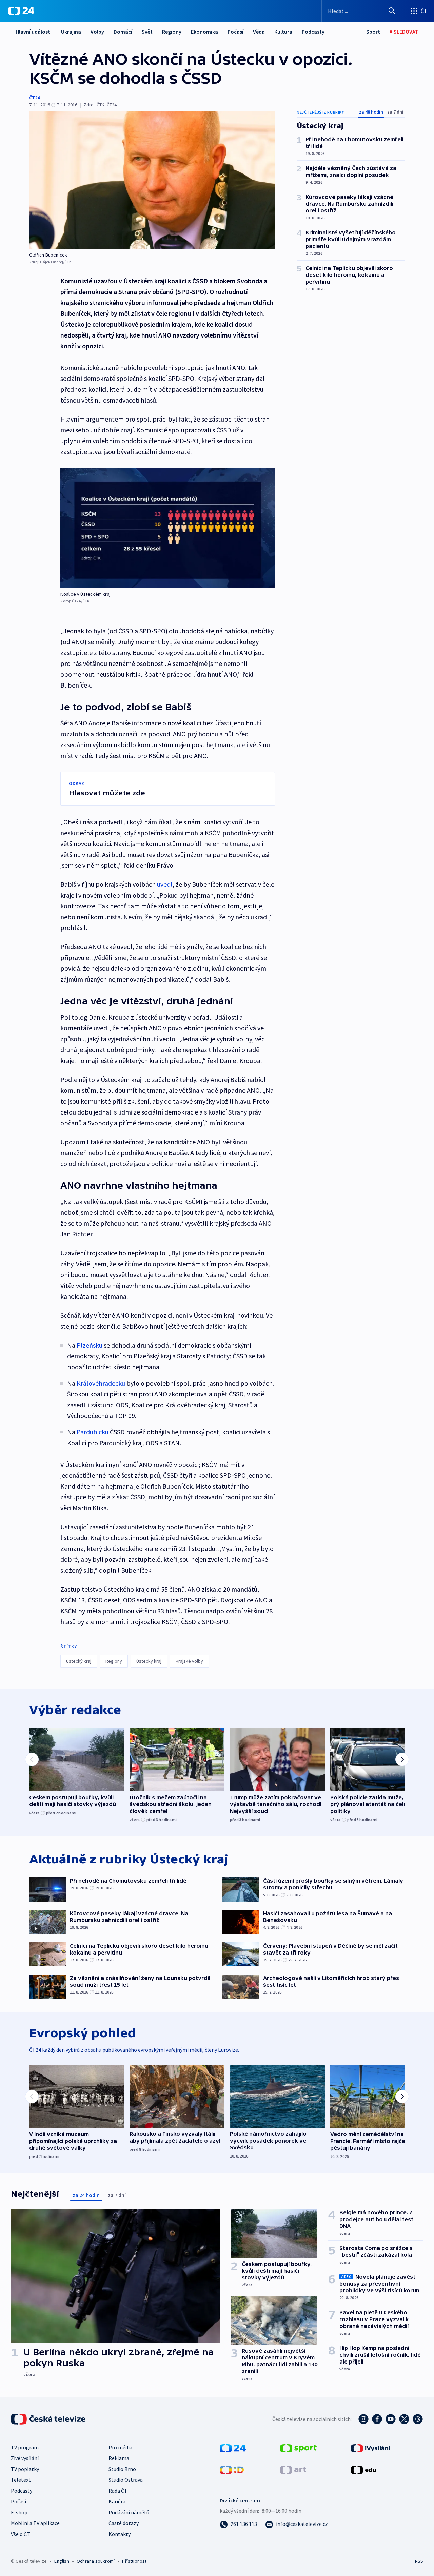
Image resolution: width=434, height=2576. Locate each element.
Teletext (21, 2480)
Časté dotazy (124, 2523)
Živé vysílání (25, 2458)
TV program (25, 2447)
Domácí (123, 32)
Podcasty (313, 32)
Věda (259, 32)
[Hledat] (392, 11)
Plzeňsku (90, 1345)
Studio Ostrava (126, 2480)
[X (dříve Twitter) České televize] (404, 2419)
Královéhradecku (101, 1383)
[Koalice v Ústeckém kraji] (168, 528)
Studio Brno (122, 2469)
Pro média (120, 2447)
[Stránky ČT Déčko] (232, 2469)
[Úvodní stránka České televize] (49, 2419)
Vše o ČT (21, 2534)
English (62, 2561)
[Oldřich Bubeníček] (152, 180)
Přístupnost (134, 2561)
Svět (147, 32)
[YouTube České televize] (391, 2419)
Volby (97, 32)
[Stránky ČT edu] (363, 2469)
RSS (419, 2561)
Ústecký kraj (79, 1661)
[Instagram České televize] (363, 2419)
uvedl (165, 884)
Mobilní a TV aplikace (35, 2523)
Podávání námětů (129, 2512)
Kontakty (120, 2534)
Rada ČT (118, 2491)
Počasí (235, 32)
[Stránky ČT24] (233, 2448)
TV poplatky (25, 2469)
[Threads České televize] (418, 2419)
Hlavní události (34, 32)
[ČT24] (21, 11)
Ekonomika (204, 32)
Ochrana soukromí (96, 2561)
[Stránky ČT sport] (298, 2448)
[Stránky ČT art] (293, 2469)
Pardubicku (93, 1432)
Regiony (172, 32)
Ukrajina (71, 32)
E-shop (19, 2512)
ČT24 (34, 98)
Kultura (283, 32)
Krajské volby (189, 1661)
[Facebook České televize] (377, 2419)
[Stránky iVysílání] (371, 2448)
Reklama (119, 2458)
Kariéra (117, 2501)
